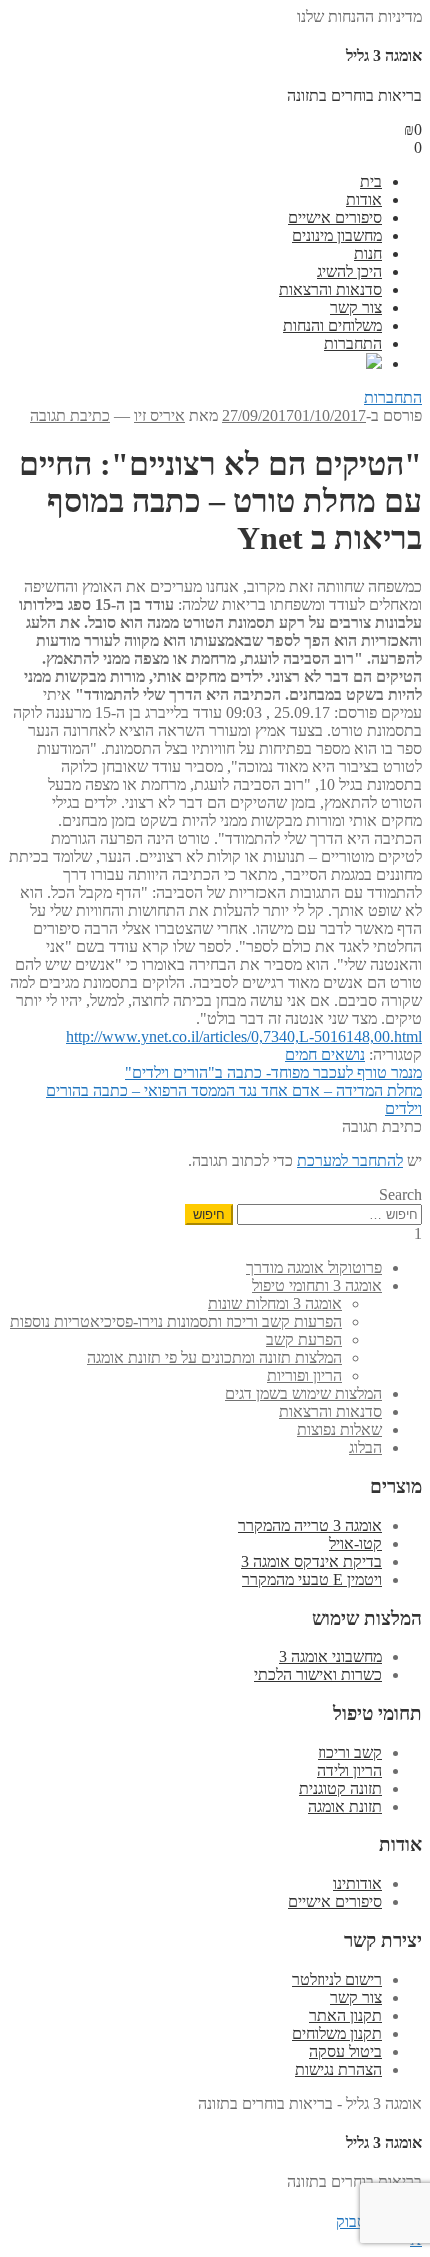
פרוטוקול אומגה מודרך (314, 1267)
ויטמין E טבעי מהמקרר (312, 1579)
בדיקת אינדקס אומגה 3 (311, 1561)
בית (371, 181)
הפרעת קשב (304, 1339)
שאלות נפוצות (339, 1429)
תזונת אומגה (345, 1806)
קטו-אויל (355, 1543)
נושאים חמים (325, 1054)
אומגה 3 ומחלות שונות (275, 1303)
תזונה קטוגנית (340, 1788)
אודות (364, 199)
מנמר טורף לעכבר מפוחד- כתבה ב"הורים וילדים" (273, 1072)
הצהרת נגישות (338, 2069)
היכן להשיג (349, 271)
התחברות (353, 343)
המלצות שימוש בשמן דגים (303, 1393)
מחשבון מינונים (337, 235)
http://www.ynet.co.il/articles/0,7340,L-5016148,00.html (244, 1036)
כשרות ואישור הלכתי (318, 1674)
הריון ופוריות (304, 1375)
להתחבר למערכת (350, 1160)
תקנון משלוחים (337, 2033)
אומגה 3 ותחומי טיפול (317, 1285)
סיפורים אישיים (335, 217)
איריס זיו (159, 415)
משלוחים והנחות (332, 325)
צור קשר (356, 307)
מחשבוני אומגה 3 (330, 1656)
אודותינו (357, 1883)
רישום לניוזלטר (337, 1979)
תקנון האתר (345, 2015)
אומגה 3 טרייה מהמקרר (310, 1525)
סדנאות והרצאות (330, 289)
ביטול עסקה (345, 2051)
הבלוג (365, 1447)
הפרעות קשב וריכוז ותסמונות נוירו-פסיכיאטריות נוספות (176, 1321)
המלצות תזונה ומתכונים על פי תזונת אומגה (214, 1357)
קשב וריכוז (350, 1752)
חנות (368, 253)
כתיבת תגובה (70, 415)
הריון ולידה (349, 1770)
